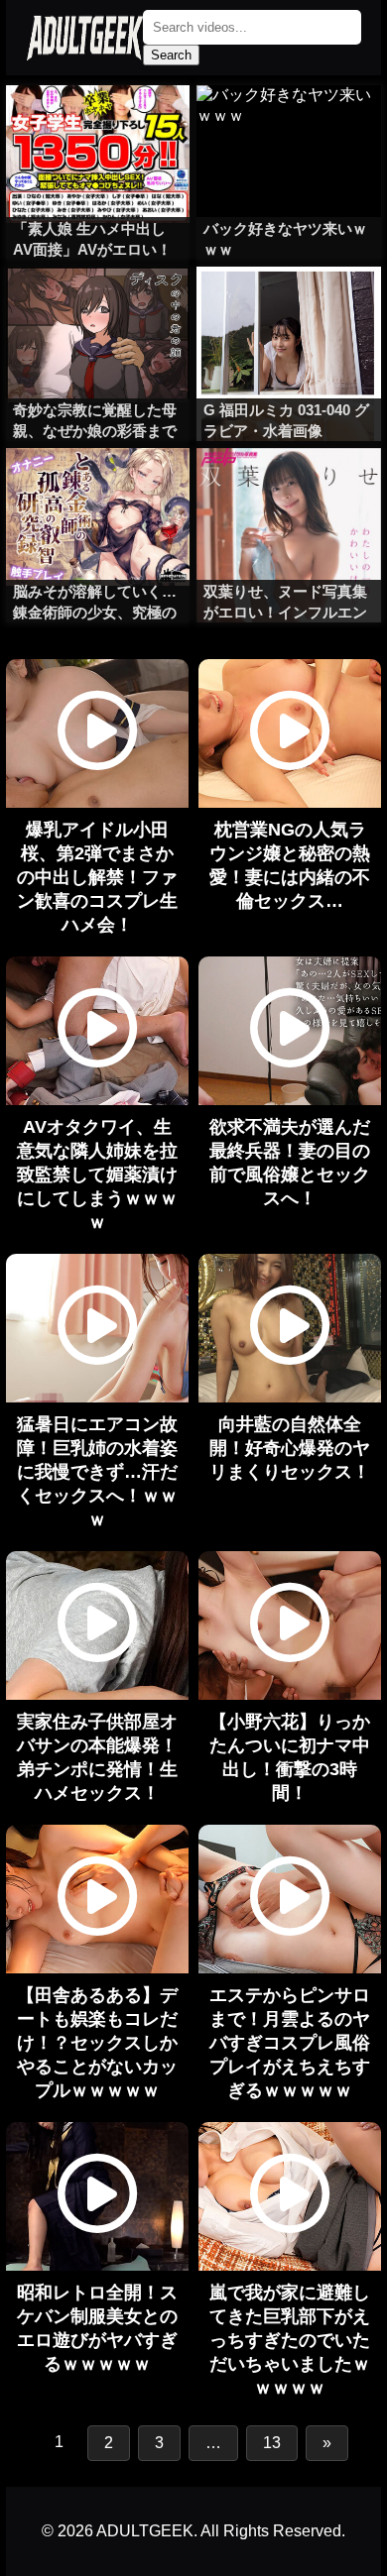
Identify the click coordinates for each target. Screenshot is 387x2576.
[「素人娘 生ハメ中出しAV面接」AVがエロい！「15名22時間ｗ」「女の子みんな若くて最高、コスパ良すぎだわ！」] (98, 125)
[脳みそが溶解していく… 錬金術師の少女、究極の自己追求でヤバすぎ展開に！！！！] (98, 488)
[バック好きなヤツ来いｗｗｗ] (289, 125)
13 (272, 2443)
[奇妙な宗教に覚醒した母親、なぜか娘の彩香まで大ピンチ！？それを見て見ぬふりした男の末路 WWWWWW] (98, 306)
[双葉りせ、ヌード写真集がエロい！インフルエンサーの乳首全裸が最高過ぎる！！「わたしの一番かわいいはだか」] (289, 488)
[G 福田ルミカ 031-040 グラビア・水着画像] (289, 306)
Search (171, 55)
